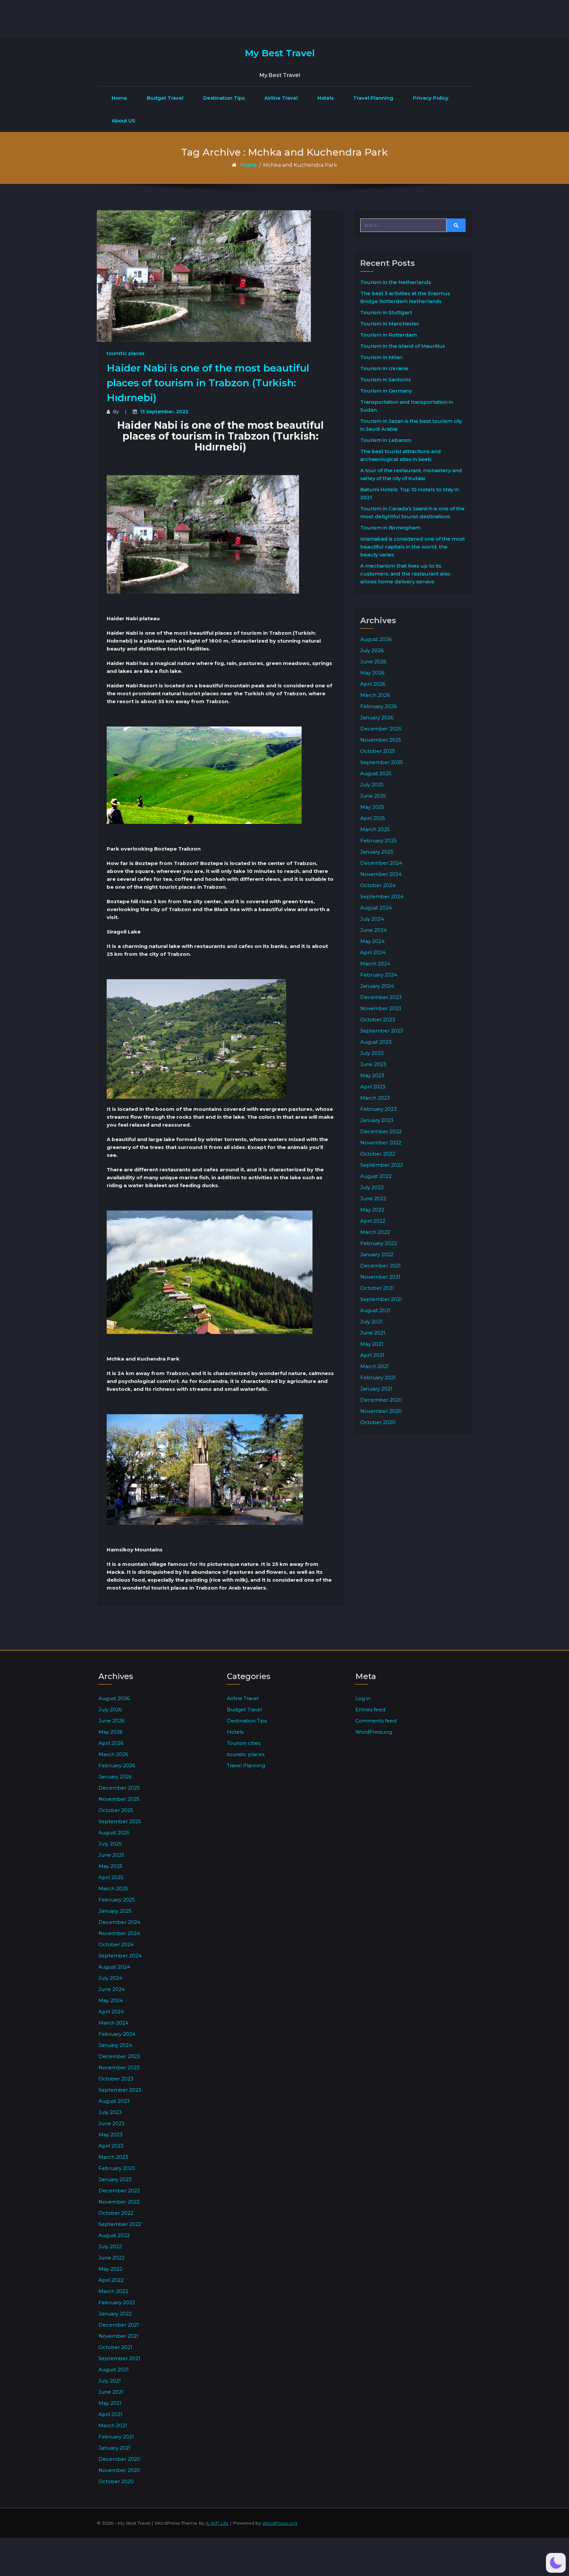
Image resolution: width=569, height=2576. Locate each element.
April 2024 (373, 952)
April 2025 (373, 818)
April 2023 (373, 1087)
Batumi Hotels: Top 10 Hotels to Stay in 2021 (410, 493)
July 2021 (371, 1322)
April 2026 (373, 684)
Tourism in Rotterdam (389, 335)
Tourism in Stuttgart (386, 312)
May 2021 (372, 1344)
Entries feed (370, 1709)
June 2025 (373, 796)
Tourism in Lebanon (386, 440)
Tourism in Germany (386, 391)
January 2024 (377, 986)
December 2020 (381, 1400)
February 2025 (379, 841)
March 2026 (375, 695)
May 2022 (372, 1210)
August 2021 (375, 1310)
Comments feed (376, 1721)
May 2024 (372, 941)
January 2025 (377, 852)
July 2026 (372, 650)
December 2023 (381, 997)
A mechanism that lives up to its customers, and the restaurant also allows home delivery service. (405, 574)
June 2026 (373, 662)
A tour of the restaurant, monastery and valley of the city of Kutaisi (411, 474)
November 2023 (381, 1008)
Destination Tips (224, 98)
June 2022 (373, 1199)
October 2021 (377, 1288)
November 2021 (380, 1277)
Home (119, 98)
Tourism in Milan (381, 357)
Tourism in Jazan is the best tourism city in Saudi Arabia (411, 425)
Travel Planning (373, 98)
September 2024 (382, 896)
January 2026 (377, 717)
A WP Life (217, 2523)
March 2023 (375, 1098)
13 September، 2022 (164, 412)
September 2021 (381, 1299)
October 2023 (378, 1020)
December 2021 (380, 1266)
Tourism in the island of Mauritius (403, 346)
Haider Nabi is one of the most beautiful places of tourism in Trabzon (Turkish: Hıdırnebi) (208, 383)
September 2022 (382, 1165)
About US (123, 121)
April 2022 (373, 1221)
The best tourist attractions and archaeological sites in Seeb (401, 455)
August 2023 (376, 1042)
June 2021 (373, 1333)
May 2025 (372, 807)
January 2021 (376, 1389)
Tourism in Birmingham (390, 528)
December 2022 (381, 1131)
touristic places (126, 353)
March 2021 (375, 1366)
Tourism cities (244, 1743)
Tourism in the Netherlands (396, 282)
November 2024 (381, 874)
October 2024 (378, 885)
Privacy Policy (431, 98)
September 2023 (382, 1031)
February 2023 (379, 1109)
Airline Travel (281, 98)
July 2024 (372, 919)
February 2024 (379, 975)
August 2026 (376, 639)
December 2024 (381, 863)
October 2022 (378, 1154)
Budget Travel (165, 98)
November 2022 (381, 1143)
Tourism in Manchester (390, 324)
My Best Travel (280, 53)
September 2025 (382, 762)
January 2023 (377, 1120)
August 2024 (376, 908)
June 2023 (373, 1064)
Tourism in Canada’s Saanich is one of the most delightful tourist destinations (412, 512)
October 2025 (378, 751)
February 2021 (378, 1377)
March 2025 (375, 829)
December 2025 (381, 729)
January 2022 (377, 1254)
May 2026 (372, 673)
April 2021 (372, 1355)
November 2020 (381, 1411)
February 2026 (379, 706)
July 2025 (372, 785)
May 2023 (372, 1075)
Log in (363, 1698)
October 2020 (378, 1422)
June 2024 (373, 930)
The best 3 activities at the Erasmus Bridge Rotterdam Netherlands (405, 297)
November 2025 (381, 740)
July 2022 (372, 1187)
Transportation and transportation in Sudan (407, 406)
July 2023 (372, 1053)
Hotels (325, 98)
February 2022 (379, 1243)
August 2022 (376, 1176)
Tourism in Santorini (385, 380)
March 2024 (375, 964)
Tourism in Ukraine (384, 368)
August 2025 (376, 773)
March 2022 (375, 1232)
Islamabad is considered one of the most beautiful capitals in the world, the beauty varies (413, 547)
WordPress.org (374, 1732)
